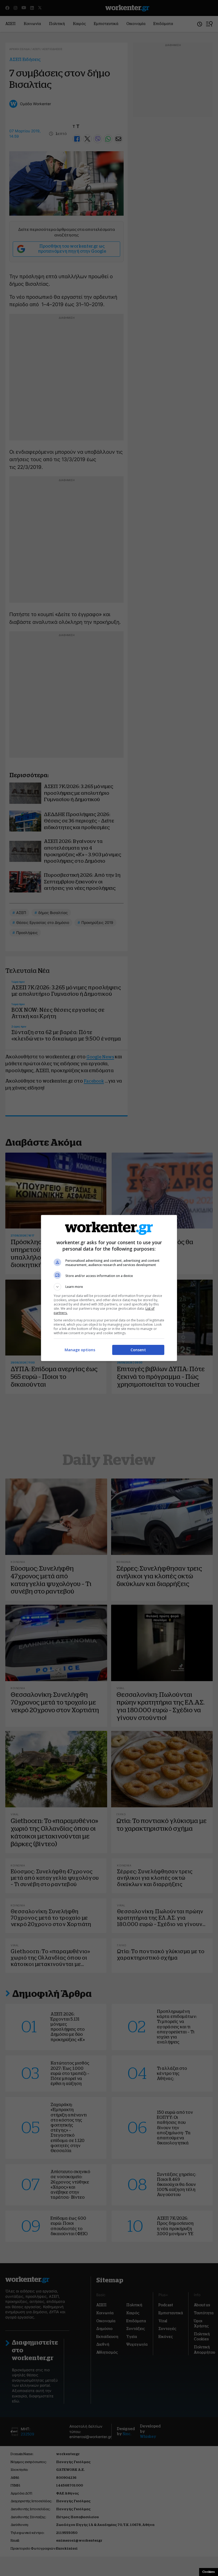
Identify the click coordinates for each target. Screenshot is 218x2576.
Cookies (209, 2572)
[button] (109, 1287)
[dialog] (109, 1288)
